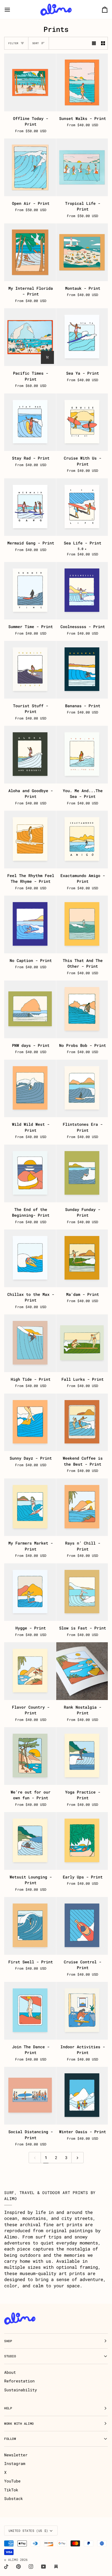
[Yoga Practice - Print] (82, 1756)
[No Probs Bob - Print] (82, 1009)
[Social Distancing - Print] (30, 2096)
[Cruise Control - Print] (82, 1926)
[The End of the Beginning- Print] (30, 1173)
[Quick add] (47, 357)
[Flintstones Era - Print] (82, 1089)
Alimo (13, 2560)
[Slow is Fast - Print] (82, 1592)
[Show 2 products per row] (103, 43)
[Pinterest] (18, 2567)
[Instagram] (31, 2567)
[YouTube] (43, 2567)
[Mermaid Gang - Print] (30, 507)
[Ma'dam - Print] (82, 1258)
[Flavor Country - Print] (30, 1671)
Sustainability (21, 2390)
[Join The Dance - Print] (30, 2011)
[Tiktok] (6, 2567)
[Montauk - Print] (82, 252)
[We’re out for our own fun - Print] (30, 1756)
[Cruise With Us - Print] (82, 422)
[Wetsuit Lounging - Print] (30, 1841)
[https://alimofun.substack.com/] (56, 2567)
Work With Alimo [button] (19, 2424)
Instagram (15, 2463)
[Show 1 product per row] (94, 43)
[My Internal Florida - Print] (30, 252)
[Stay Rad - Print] (30, 422)
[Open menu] (12, 10)
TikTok (11, 2490)
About (10, 2372)
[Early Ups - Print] (82, 1841)
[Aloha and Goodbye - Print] (30, 755)
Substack (14, 2498)
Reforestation (19, 2381)
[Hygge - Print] (30, 1592)
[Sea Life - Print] (82, 507)
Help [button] (8, 2408)
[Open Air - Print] (30, 167)
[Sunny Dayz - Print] (30, 1422)
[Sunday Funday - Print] (82, 1173)
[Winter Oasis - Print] (82, 2096)
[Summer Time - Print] (30, 591)
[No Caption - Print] (30, 924)
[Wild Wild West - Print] (30, 1089)
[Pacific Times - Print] (30, 337)
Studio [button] (10, 2356)
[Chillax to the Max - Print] (30, 1258)
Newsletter (16, 2455)
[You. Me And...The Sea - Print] (82, 755)
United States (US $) (28, 2531)
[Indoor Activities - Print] (82, 2011)
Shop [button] (8, 2341)
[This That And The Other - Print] (82, 924)
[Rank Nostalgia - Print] (82, 1671)
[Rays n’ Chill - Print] (82, 1507)
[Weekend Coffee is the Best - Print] (82, 1422)
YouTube (12, 2481)
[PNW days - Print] (30, 1009)
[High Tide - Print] (30, 1343)
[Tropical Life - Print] (82, 167)
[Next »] (77, 2158)
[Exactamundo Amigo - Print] (82, 840)
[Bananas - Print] (82, 670)
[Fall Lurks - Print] (82, 1343)
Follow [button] (10, 2439)
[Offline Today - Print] (30, 82)
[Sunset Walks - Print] (82, 82)
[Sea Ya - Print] (82, 337)
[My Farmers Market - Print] (30, 1507)
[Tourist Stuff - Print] (30, 670)
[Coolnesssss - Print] (82, 591)
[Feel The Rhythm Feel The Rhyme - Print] (30, 840)
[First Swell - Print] (30, 1926)
